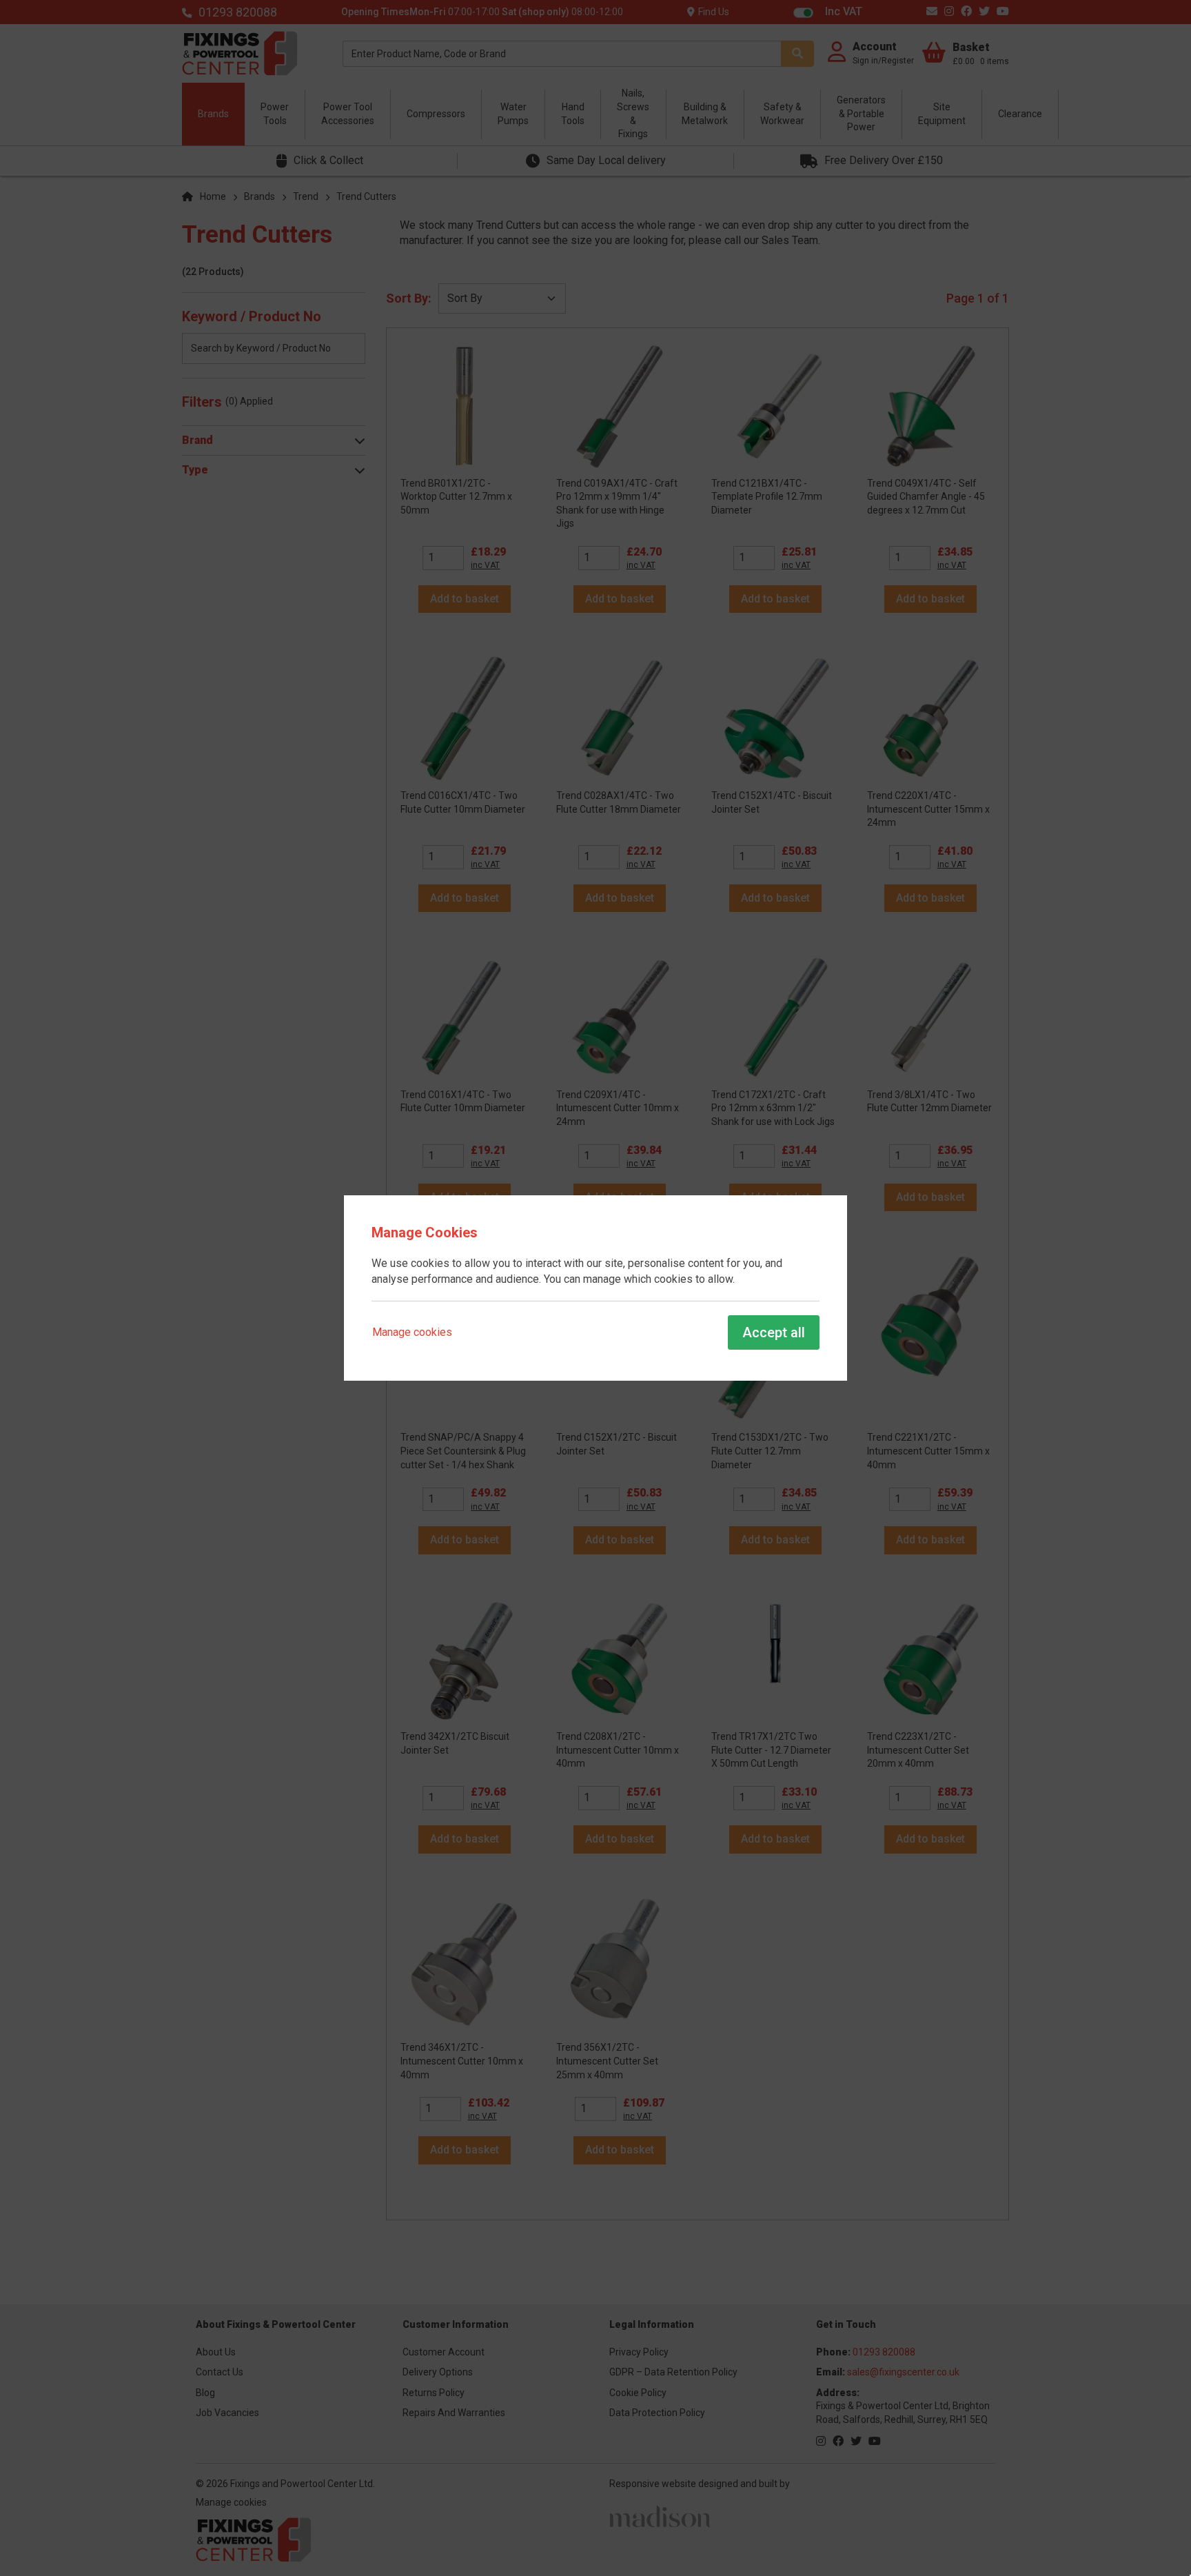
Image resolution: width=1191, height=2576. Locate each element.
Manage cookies (412, 1332)
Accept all (774, 1332)
